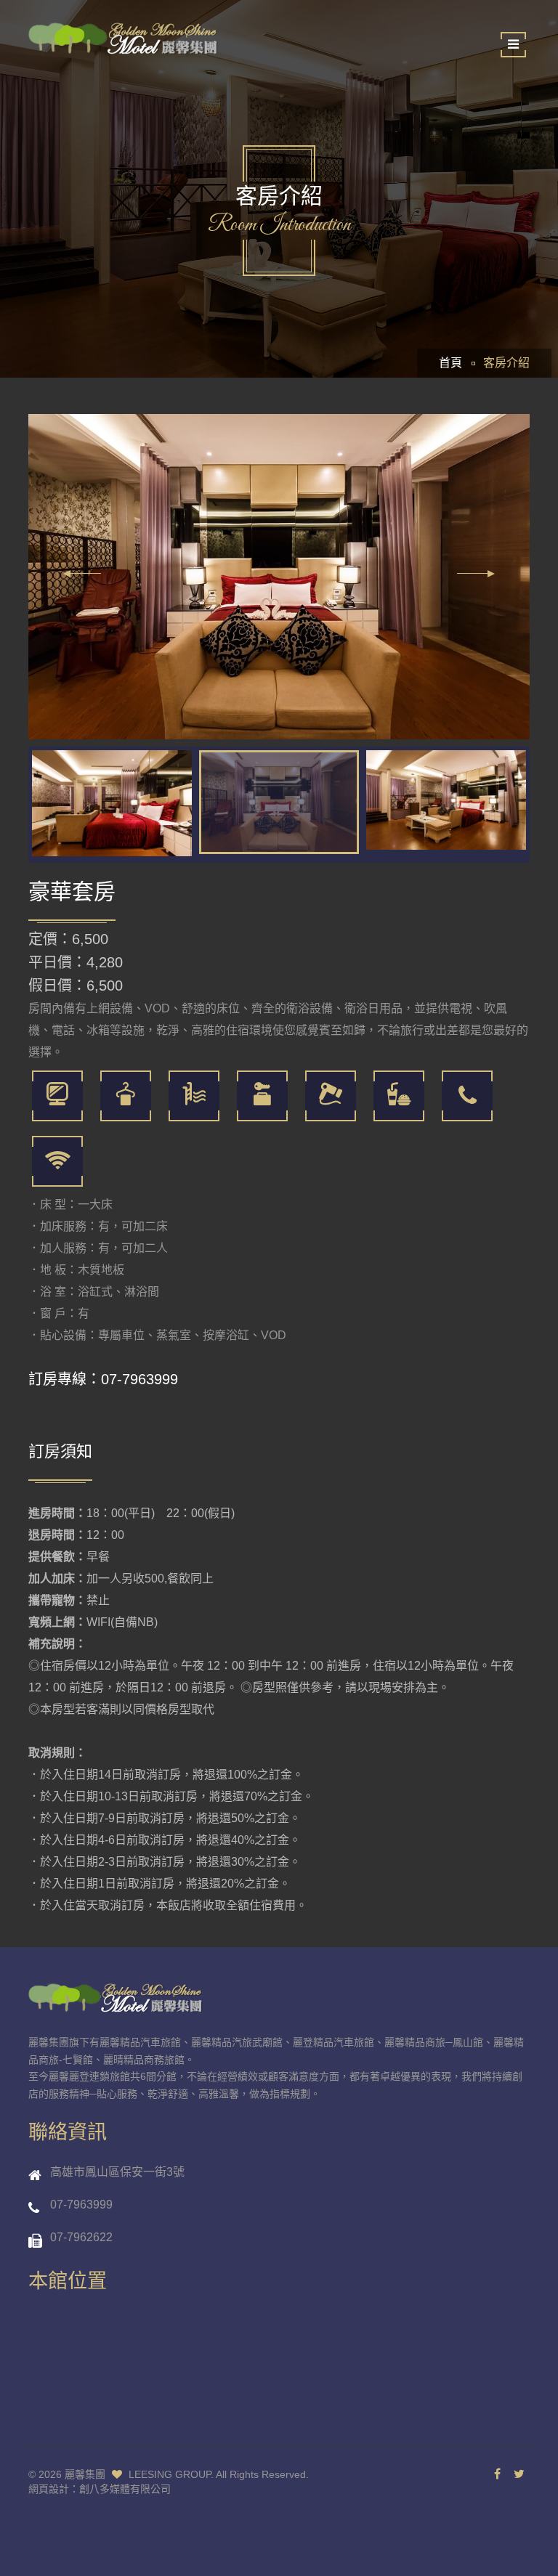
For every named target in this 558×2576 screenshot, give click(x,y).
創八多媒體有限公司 (125, 2489)
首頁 (450, 363)
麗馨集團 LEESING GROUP (138, 2474)
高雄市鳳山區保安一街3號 (117, 2172)
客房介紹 (506, 363)
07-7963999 (139, 1379)
